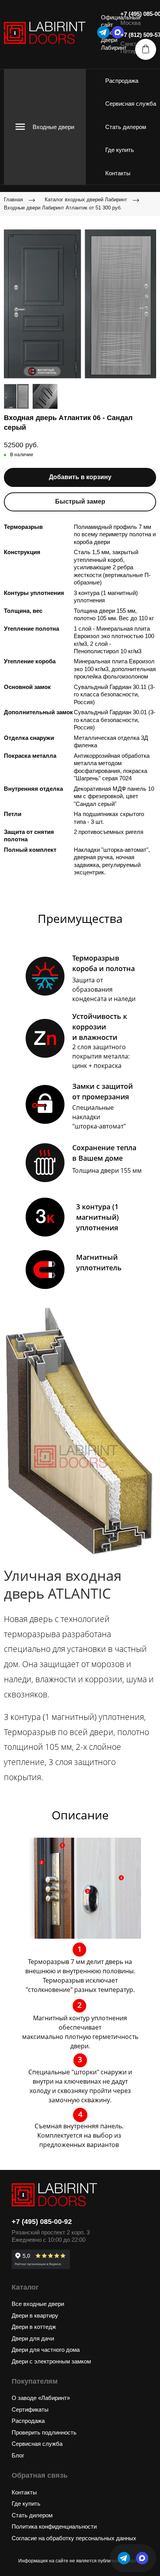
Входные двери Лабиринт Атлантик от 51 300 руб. (63, 208)
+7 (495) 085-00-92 (42, 2222)
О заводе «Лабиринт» (41, 2398)
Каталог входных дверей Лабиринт (86, 200)
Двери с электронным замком (51, 2361)
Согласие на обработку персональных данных (74, 2538)
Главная (13, 200)
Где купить (120, 150)
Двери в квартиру (35, 2315)
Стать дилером (126, 127)
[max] (142, 2558)
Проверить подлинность (44, 2432)
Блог (18, 2455)
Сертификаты (30, 2409)
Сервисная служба (131, 104)
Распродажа (122, 81)
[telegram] (103, 32)
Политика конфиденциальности (54, 2526)
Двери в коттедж (34, 2327)
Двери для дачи (33, 2338)
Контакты (118, 173)
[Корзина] (146, 49)
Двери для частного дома (46, 2350)
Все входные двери (38, 2304)
